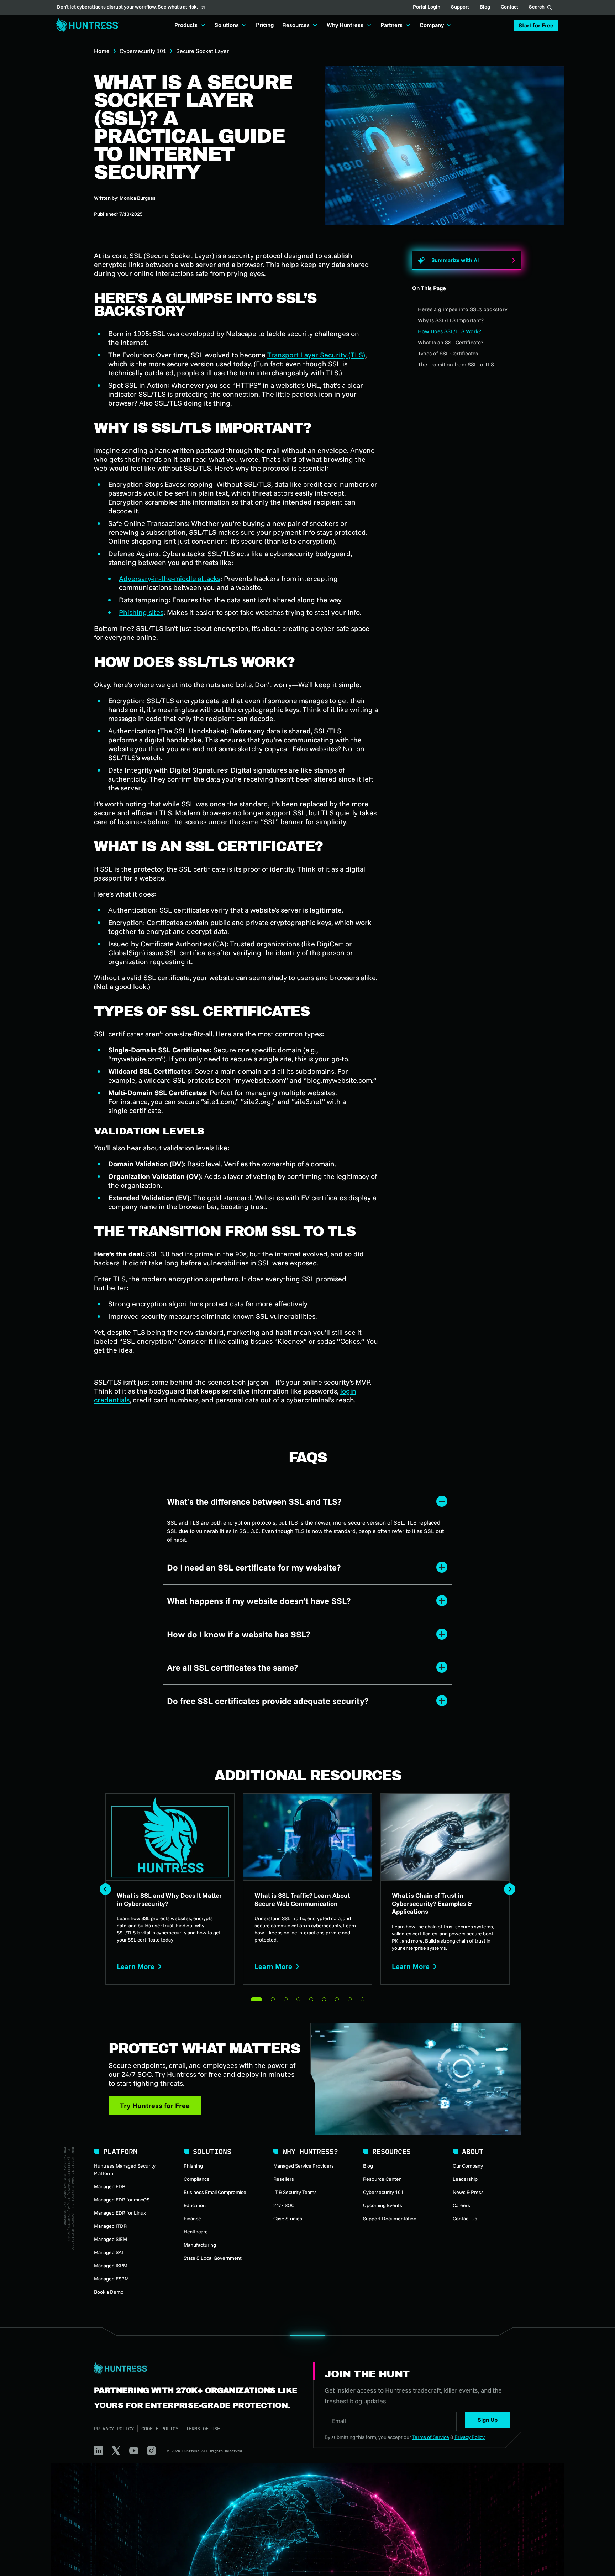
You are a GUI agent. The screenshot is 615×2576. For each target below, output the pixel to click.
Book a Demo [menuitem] (109, 2292)
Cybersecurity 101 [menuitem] (383, 2192)
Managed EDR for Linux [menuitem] (120, 2213)
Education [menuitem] (195, 2205)
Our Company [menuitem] (468, 2166)
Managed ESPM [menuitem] (111, 2279)
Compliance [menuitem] (197, 2179)
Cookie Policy (160, 2429)
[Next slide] (510, 1889)
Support (460, 7)
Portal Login (427, 7)
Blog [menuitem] (368, 2166)
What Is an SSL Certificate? (451, 342)
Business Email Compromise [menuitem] (215, 2192)
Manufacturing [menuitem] (200, 2245)
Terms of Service (431, 2437)
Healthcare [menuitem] (196, 2232)
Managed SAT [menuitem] (109, 2252)
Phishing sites (141, 612)
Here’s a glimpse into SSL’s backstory (462, 309)
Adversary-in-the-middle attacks (170, 578)
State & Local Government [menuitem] (213, 2258)
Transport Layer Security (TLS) (316, 355)
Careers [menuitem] (461, 2205)
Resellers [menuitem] (284, 2179)
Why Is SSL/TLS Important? (451, 320)
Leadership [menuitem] (465, 2179)
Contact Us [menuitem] (465, 2219)
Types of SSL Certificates (448, 353)
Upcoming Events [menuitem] (383, 2205)
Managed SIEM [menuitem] (111, 2239)
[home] (85, 25)
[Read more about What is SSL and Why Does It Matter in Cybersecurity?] (170, 1889)
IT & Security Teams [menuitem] (295, 2192)
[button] (536, 25)
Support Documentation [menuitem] (390, 2219)
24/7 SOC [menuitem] (284, 2205)
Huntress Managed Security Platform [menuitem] (125, 2170)
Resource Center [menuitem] (382, 2179)
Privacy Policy (114, 2429)
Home (102, 51)
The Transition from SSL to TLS (456, 364)
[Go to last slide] (105, 1889)
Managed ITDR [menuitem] (110, 2226)
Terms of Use (203, 2429)
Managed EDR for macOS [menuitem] (122, 2200)
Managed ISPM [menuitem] (111, 2266)
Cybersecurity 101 (143, 51)
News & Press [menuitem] (468, 2192)
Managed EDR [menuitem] (110, 2186)
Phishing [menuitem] (193, 2166)
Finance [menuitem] (192, 2219)
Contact (509, 7)
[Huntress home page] (195, 2369)
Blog (485, 7)
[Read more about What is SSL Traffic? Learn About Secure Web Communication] (308, 1889)
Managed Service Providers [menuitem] (304, 2166)
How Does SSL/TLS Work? (450, 331)
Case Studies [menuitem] (288, 2219)
